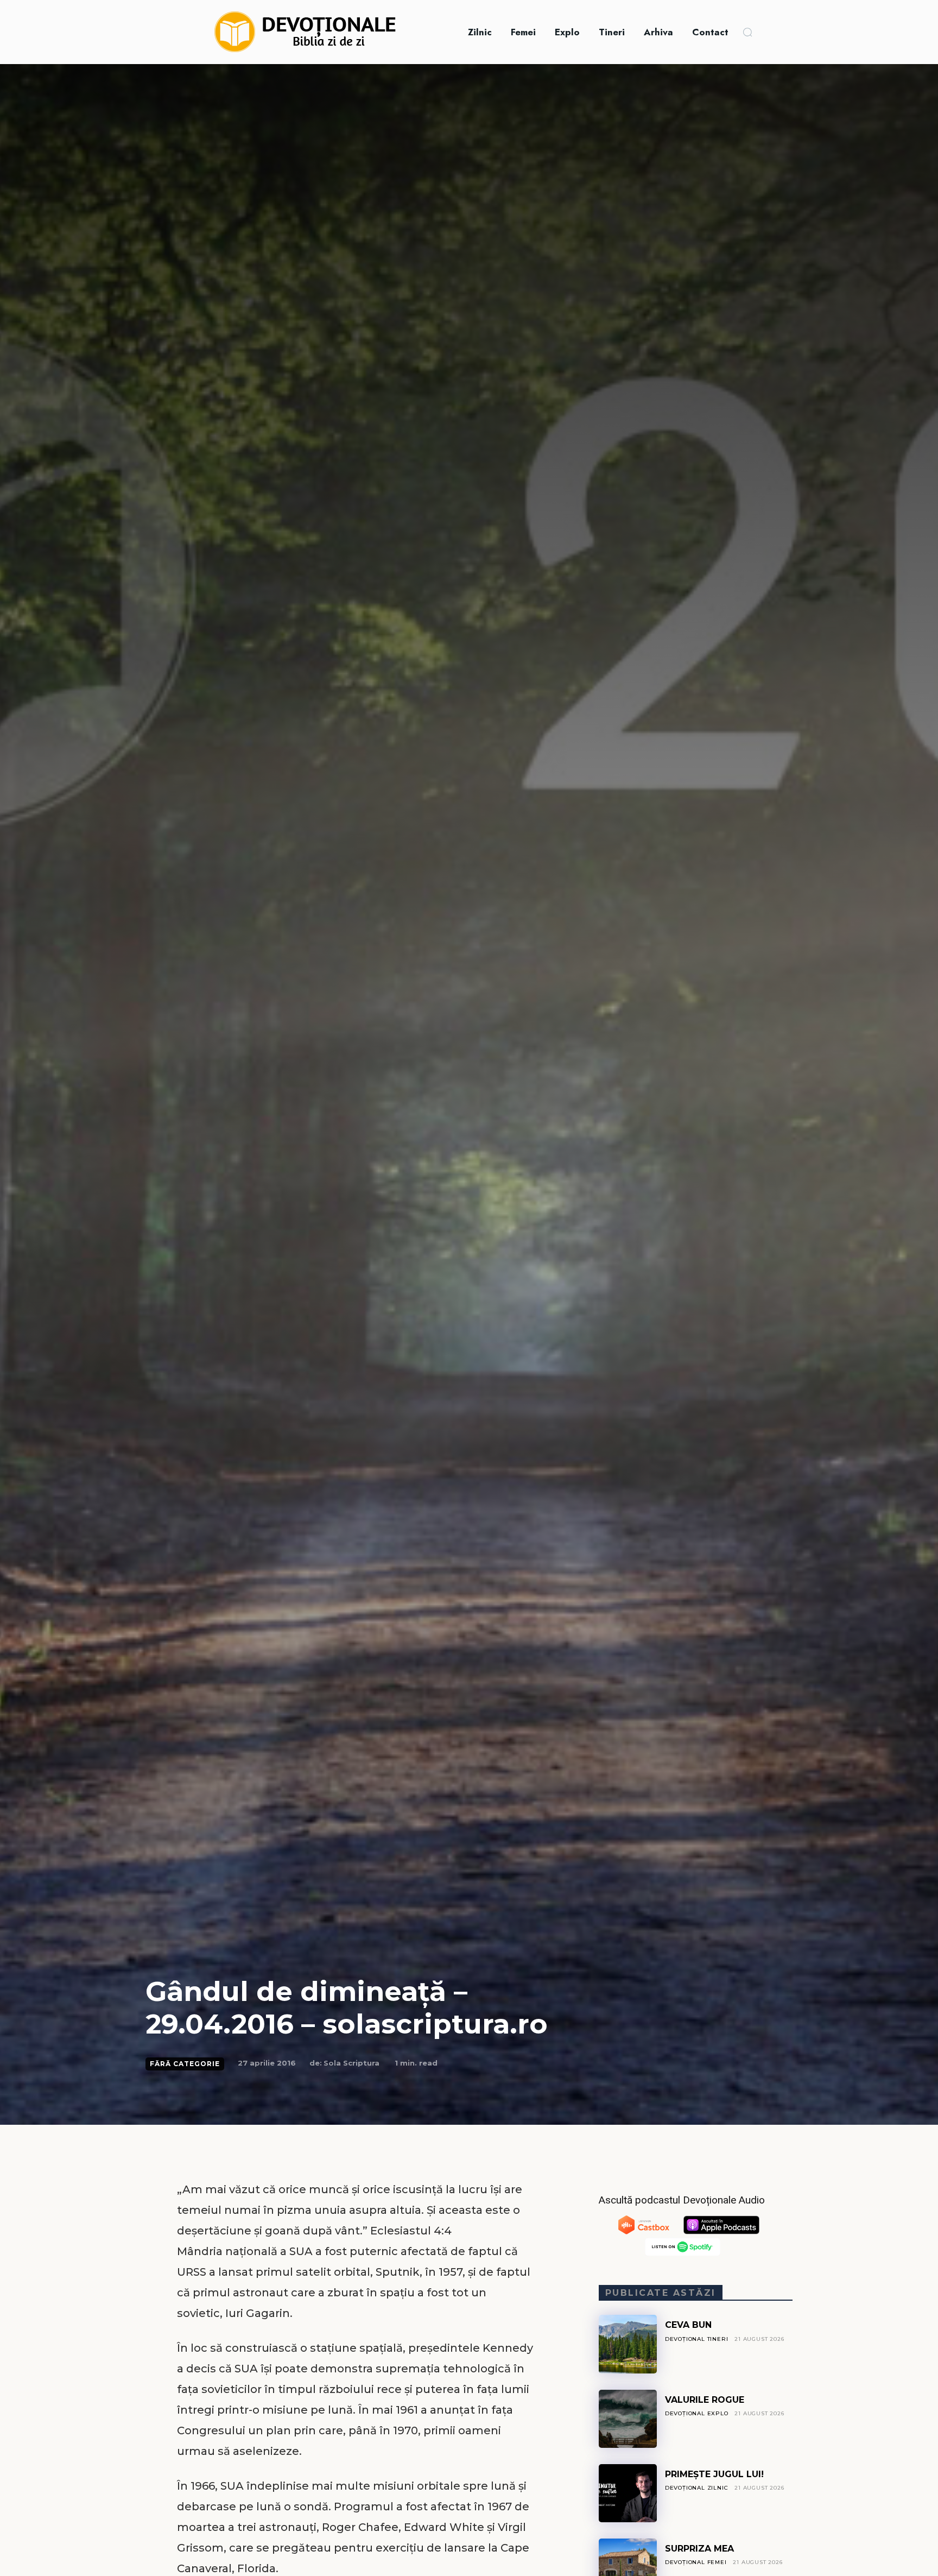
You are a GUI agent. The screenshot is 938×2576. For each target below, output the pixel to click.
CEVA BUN (688, 2325)
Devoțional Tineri (697, 2339)
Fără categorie (185, 2064)
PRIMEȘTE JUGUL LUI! (714, 2474)
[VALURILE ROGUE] (628, 2419)
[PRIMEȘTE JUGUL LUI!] (628, 2493)
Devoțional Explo (697, 2413)
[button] (747, 32)
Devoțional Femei (696, 2562)
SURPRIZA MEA (699, 2549)
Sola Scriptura (351, 2063)
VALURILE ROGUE (705, 2400)
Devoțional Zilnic (697, 2488)
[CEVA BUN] (628, 2344)
